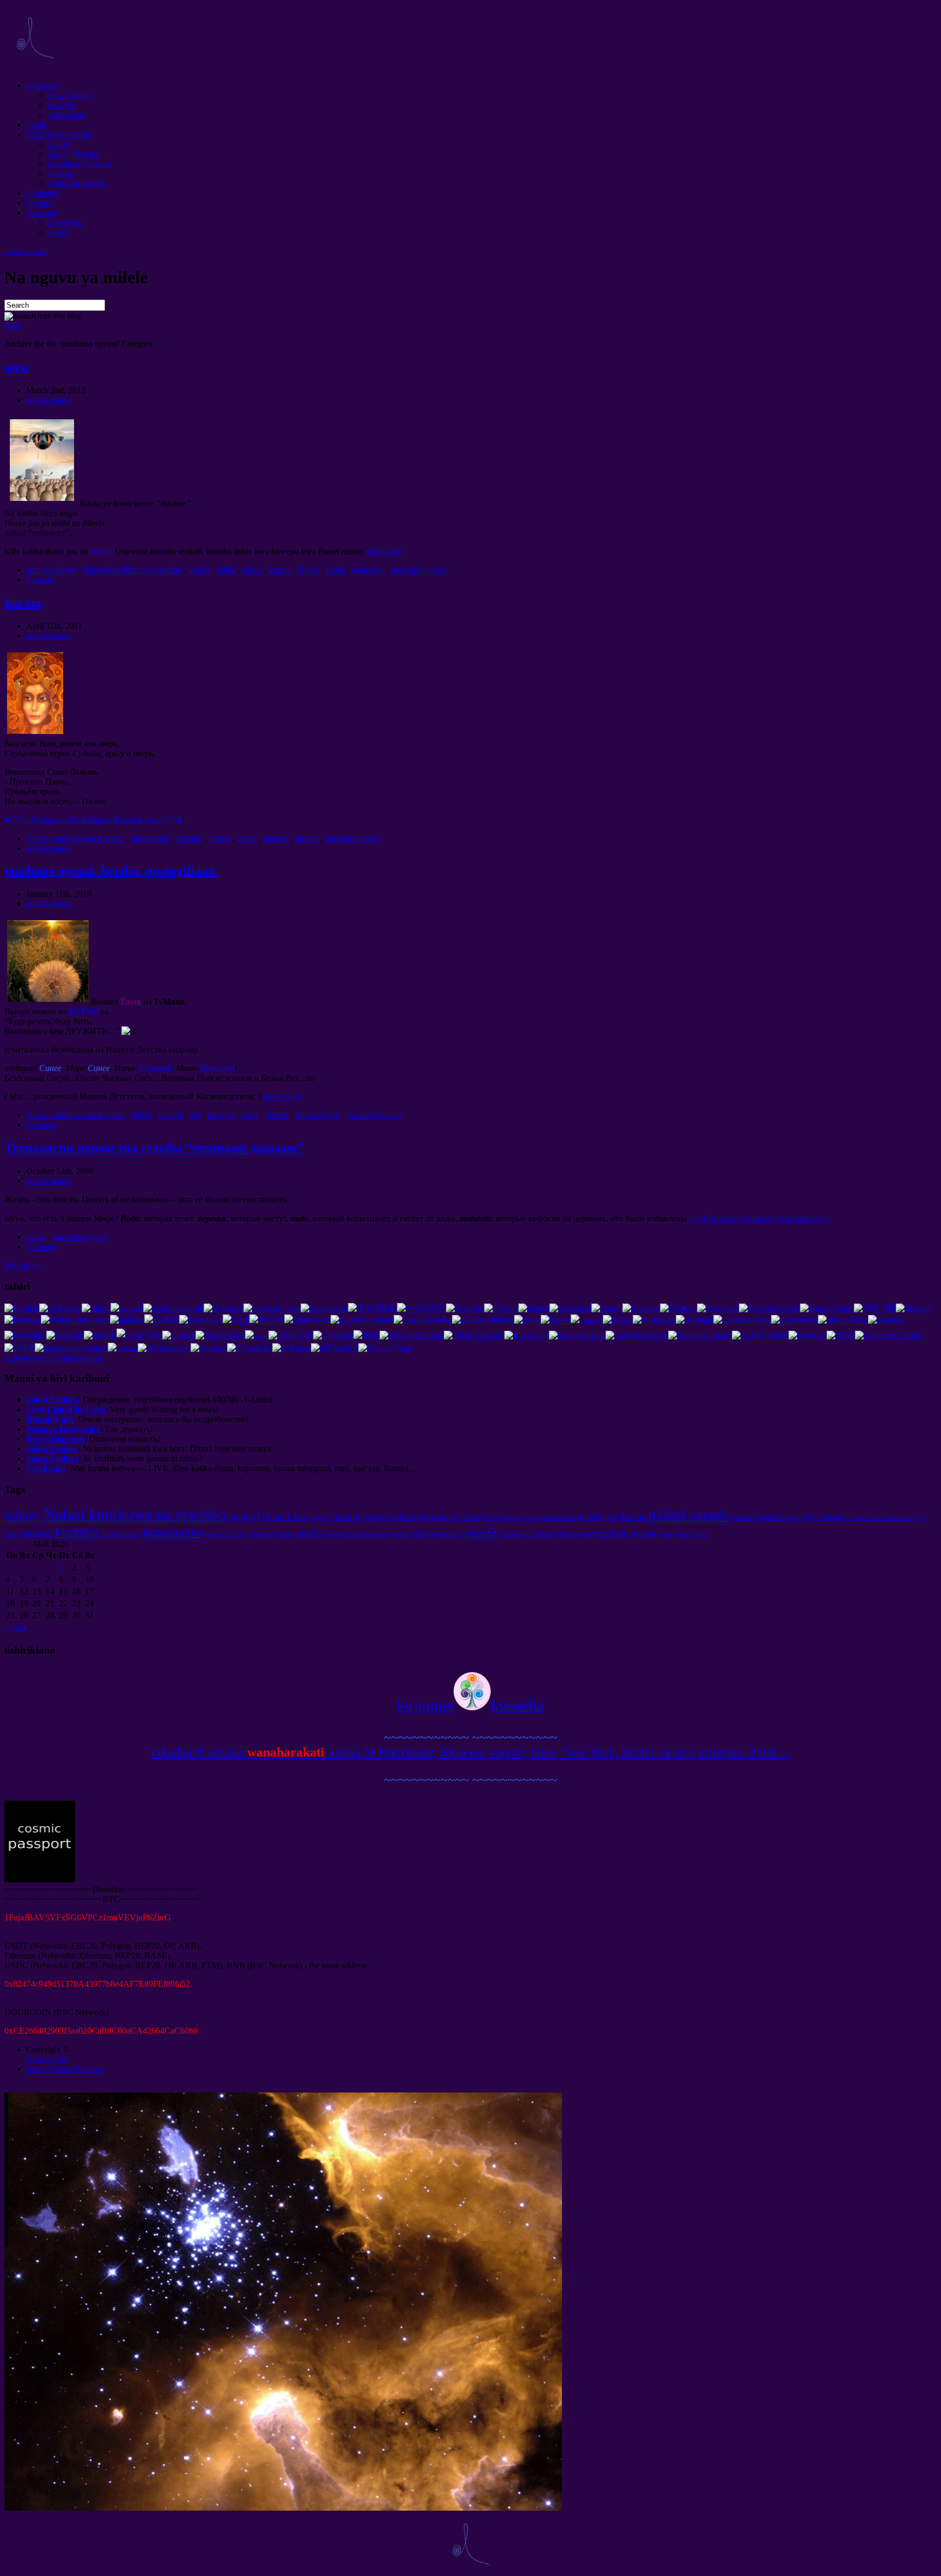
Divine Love (282, 1516)
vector (317, 1518)
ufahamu (831, 1517)
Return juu (23, 1265)
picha (665, 1534)
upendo (276, 838)
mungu (242, 1516)
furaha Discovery (226, 1534)
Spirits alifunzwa (77, 183)
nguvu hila (446, 1534)
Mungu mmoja (521, 1518)
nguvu (199, 570)
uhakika (62, 105)
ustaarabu (368, 570)
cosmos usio (25, 251)
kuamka (221, 1115)
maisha (591, 1517)
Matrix (308, 570)
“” (154, 1148)
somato (285, 1534)
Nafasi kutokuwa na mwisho (133, 570)
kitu (702, 1534)
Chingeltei (542, 1534)
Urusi (57, 232)
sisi (195, 1115)
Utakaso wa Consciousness (882, 1518)
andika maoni (49, 400)
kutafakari (770, 1517)
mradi (36, 124)
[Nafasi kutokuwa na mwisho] (35, 67)
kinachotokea (121, 1534)
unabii (59, 144)
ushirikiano (67, 115)
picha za (685, 1534)
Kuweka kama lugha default (53, 1358)
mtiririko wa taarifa (59, 134)
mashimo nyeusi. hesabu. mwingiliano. (111, 871)
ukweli (307, 838)
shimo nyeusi (317, 1115)
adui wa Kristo (51, 570)
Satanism (262, 1534)
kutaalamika (173, 1532)
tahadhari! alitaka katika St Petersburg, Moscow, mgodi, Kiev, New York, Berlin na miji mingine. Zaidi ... (471, 1752)
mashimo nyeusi (419, 570)
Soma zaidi (386, 551)
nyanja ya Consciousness (356, 1534)
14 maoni (42, 1125)
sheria (252, 570)
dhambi (189, 838)
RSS (12, 325)
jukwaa (60, 173)
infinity (23, 1515)
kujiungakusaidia (471, 1705)
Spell (613, 1518)
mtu (793, 1517)
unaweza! (43, 85)
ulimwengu (151, 838)
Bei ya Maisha (73, 154)
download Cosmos (80, 164)
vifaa (250, 1115)
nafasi (246, 838)
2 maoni (40, 580)
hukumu (40, 203)
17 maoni (42, 1247)
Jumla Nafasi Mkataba (65, 2069)
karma (280, 570)
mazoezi (36, 1533)
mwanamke (558, 1517)
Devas (491, 1517)
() (93, 820)
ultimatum (43, 193)
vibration (345, 1517)
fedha (226, 570)
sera (16, 367)
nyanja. (400, 1534)
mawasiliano (69, 95)
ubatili (309, 1533)
